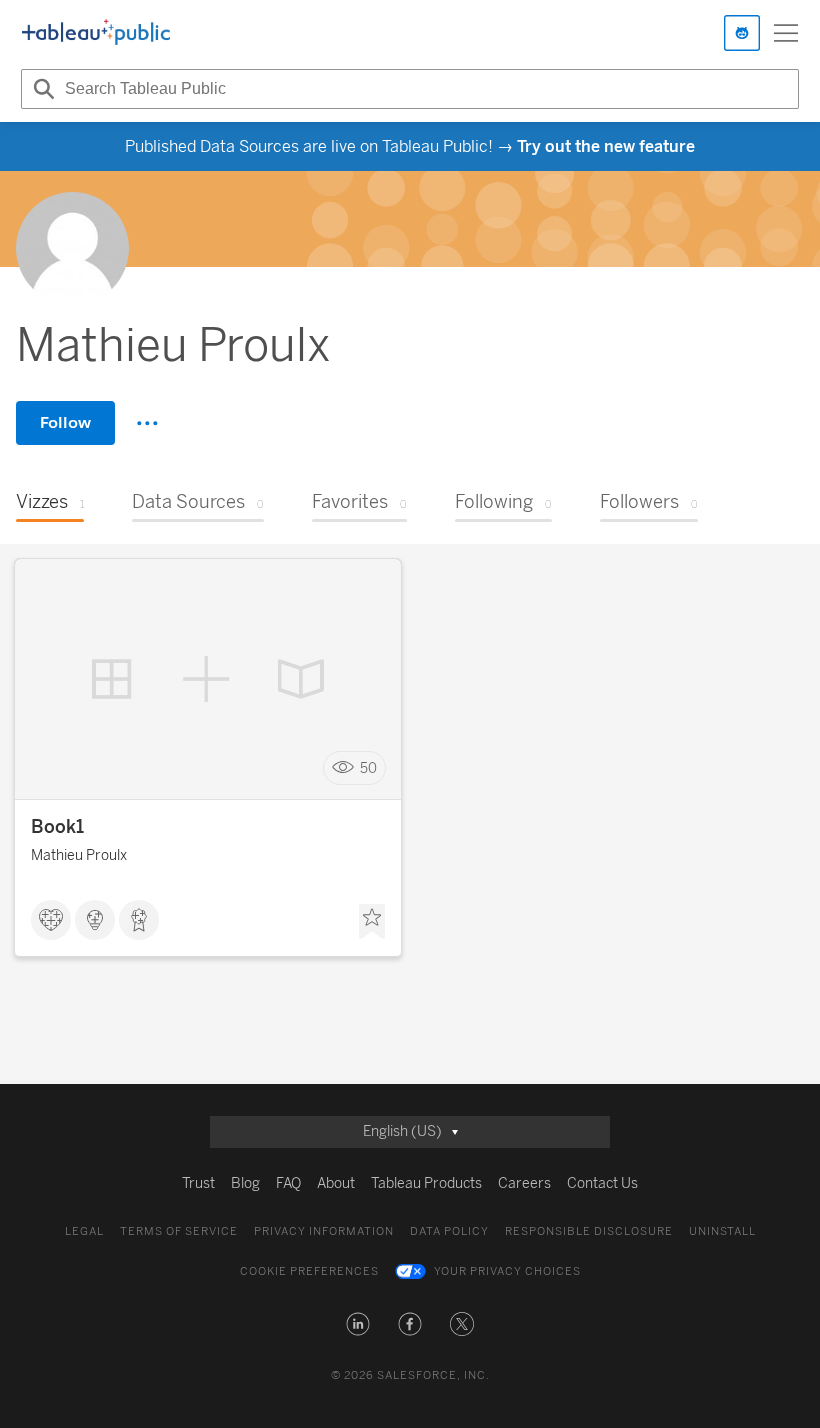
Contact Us (602, 1183)
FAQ (288, 1183)
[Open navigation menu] (786, 33)
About (336, 1183)
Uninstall (722, 1231)
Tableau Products (426, 1183)
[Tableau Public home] (96, 33)
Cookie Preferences (309, 1271)
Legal (84, 1231)
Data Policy (449, 1231)
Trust (198, 1183)
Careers (524, 1183)
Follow (65, 422)
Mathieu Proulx (79, 855)
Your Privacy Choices (507, 1271)
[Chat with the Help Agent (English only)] (742, 33)
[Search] (41, 89)
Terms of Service (179, 1231)
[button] (358, 1324)
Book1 (57, 827)
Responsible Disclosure (589, 1231)
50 (368, 768)
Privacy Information (324, 1231)
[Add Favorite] (372, 922)
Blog (245, 1183)
